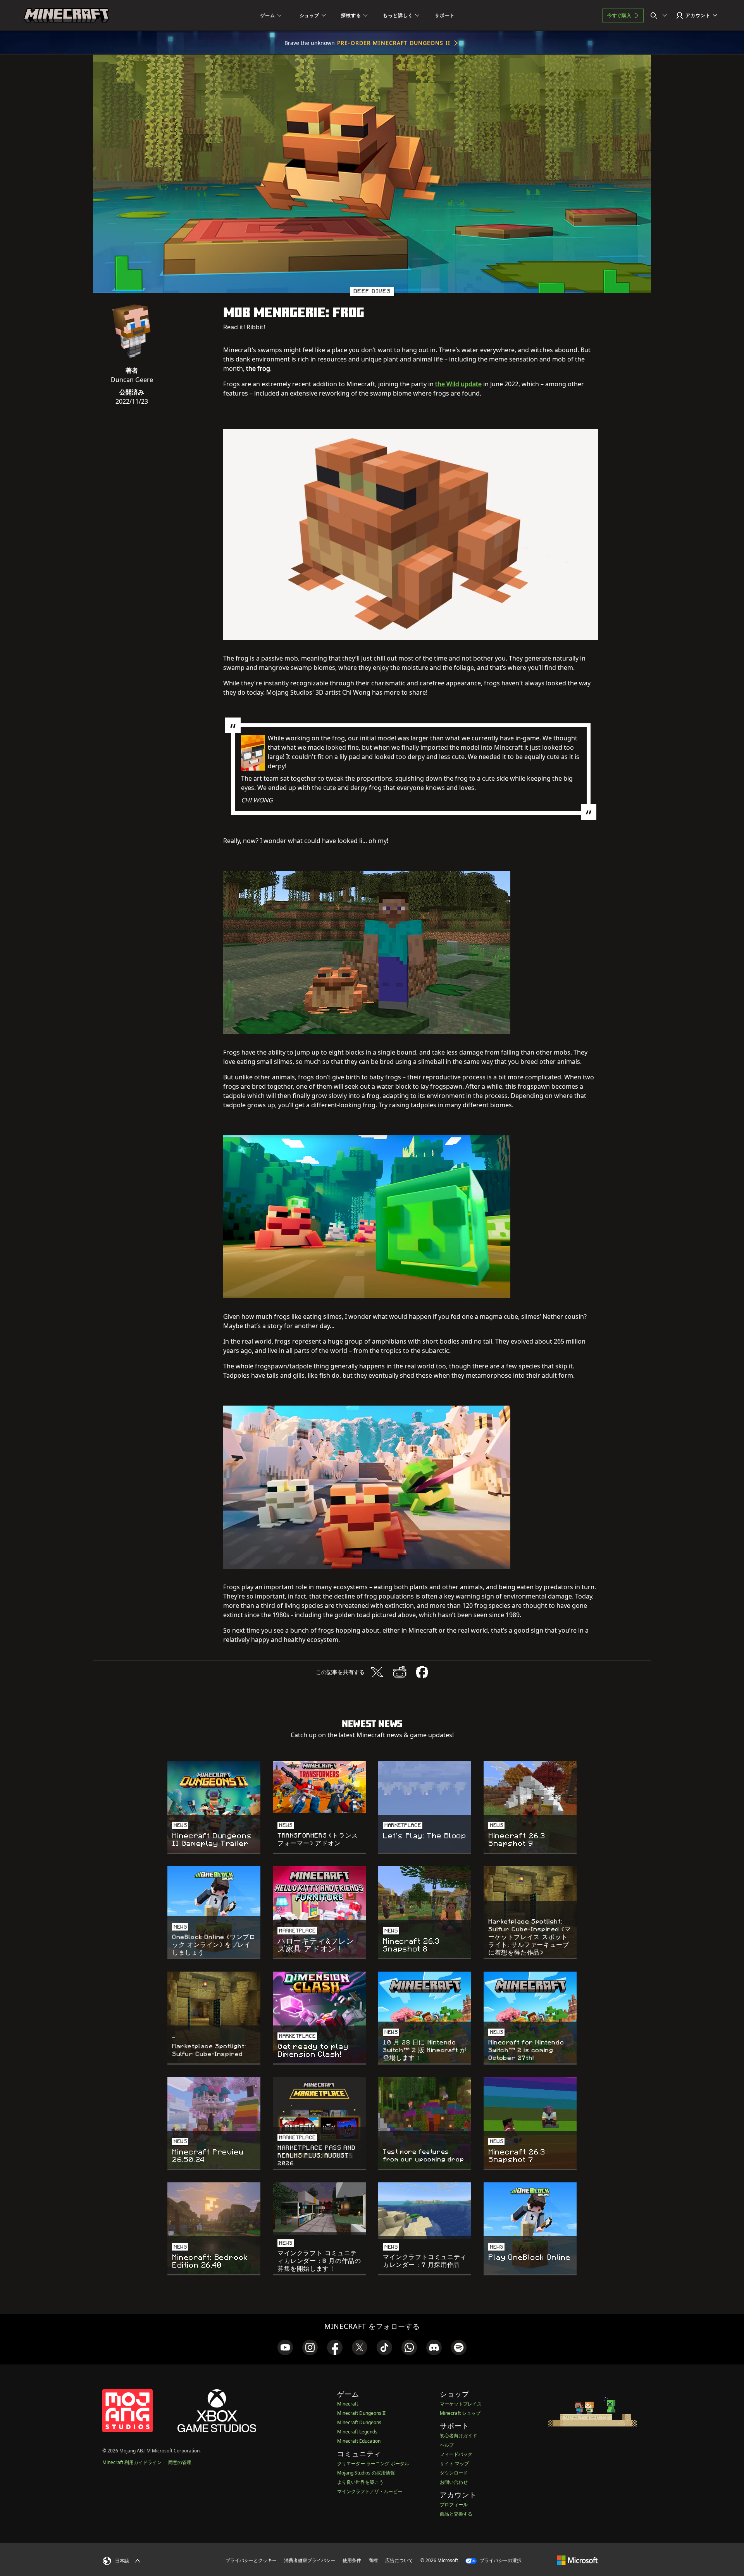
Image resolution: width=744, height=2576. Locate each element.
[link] (285, 2347)
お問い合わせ (454, 2482)
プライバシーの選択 (500, 2560)
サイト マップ (454, 2463)
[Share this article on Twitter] (377, 1672)
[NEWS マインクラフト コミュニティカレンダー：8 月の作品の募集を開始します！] (319, 2209)
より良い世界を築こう (360, 2482)
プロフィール (454, 2505)
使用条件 (352, 2560)
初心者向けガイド (458, 2436)
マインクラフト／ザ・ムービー (370, 2491)
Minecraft (348, 2404)
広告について (399, 2560)
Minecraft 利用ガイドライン (132, 2462)
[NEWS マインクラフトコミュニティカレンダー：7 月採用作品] (425, 2211)
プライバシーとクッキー (251, 2560)
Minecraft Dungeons (359, 2422)
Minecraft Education (359, 2441)
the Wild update (458, 384)
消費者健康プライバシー (310, 2560)
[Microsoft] (577, 2560)
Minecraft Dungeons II (361, 2413)
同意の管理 (180, 2462)
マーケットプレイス (461, 2404)
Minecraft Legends (357, 2432)
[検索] (660, 15)
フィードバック (456, 2454)
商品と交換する (456, 2514)
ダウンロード (454, 2473)
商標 (373, 2560)
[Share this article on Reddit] (400, 1672)
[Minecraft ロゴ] (66, 15)
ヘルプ (447, 2445)
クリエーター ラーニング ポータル (373, 2463)
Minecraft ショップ (460, 2413)
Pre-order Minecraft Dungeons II (394, 43)
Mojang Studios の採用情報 (366, 2473)
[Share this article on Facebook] (422, 1672)
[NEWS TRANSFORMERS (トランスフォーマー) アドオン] (319, 1787)
